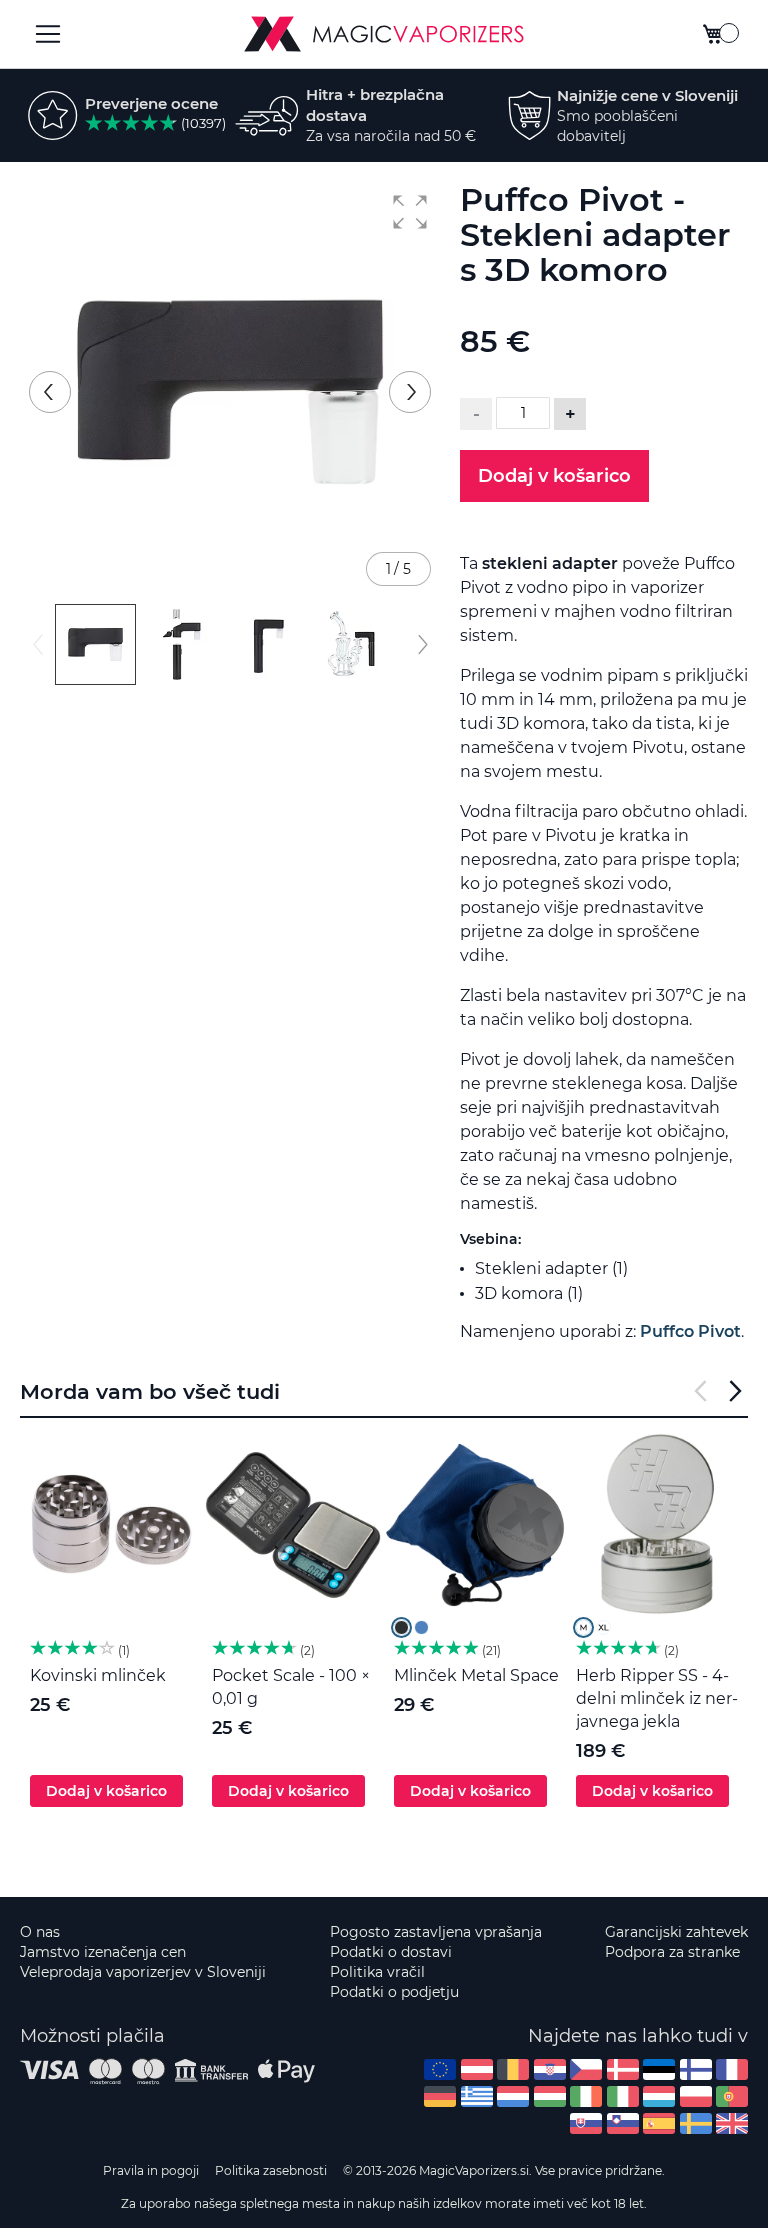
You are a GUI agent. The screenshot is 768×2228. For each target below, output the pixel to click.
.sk (586, 2123)
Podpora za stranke (672, 1952)
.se (696, 2123)
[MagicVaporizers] (384, 34)
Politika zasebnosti (271, 2170)
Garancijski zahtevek (676, 1932)
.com (440, 2069)
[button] (410, 212)
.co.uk (732, 2123)
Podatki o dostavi (391, 1952)
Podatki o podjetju (394, 1992)
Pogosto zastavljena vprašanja (436, 1932)
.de (440, 2096)
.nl (513, 2096)
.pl (696, 2096)
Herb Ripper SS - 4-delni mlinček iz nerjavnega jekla (657, 1698)
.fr (732, 2069)
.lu (659, 2096)
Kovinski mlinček (98, 1675)
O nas (40, 1932)
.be (513, 2069)
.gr (477, 2096)
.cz (586, 2069)
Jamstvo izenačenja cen (103, 1952)
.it (623, 2096)
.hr (550, 2069)
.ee (659, 2069)
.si (623, 2123)
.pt (732, 2096)
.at (477, 2069)
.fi (696, 2069)
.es (659, 2123)
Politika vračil (377, 1972)
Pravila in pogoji (151, 2170)
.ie (586, 2096)
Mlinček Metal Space (476, 1675)
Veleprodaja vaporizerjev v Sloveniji (143, 1972)
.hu (550, 2096)
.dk (623, 2069)
